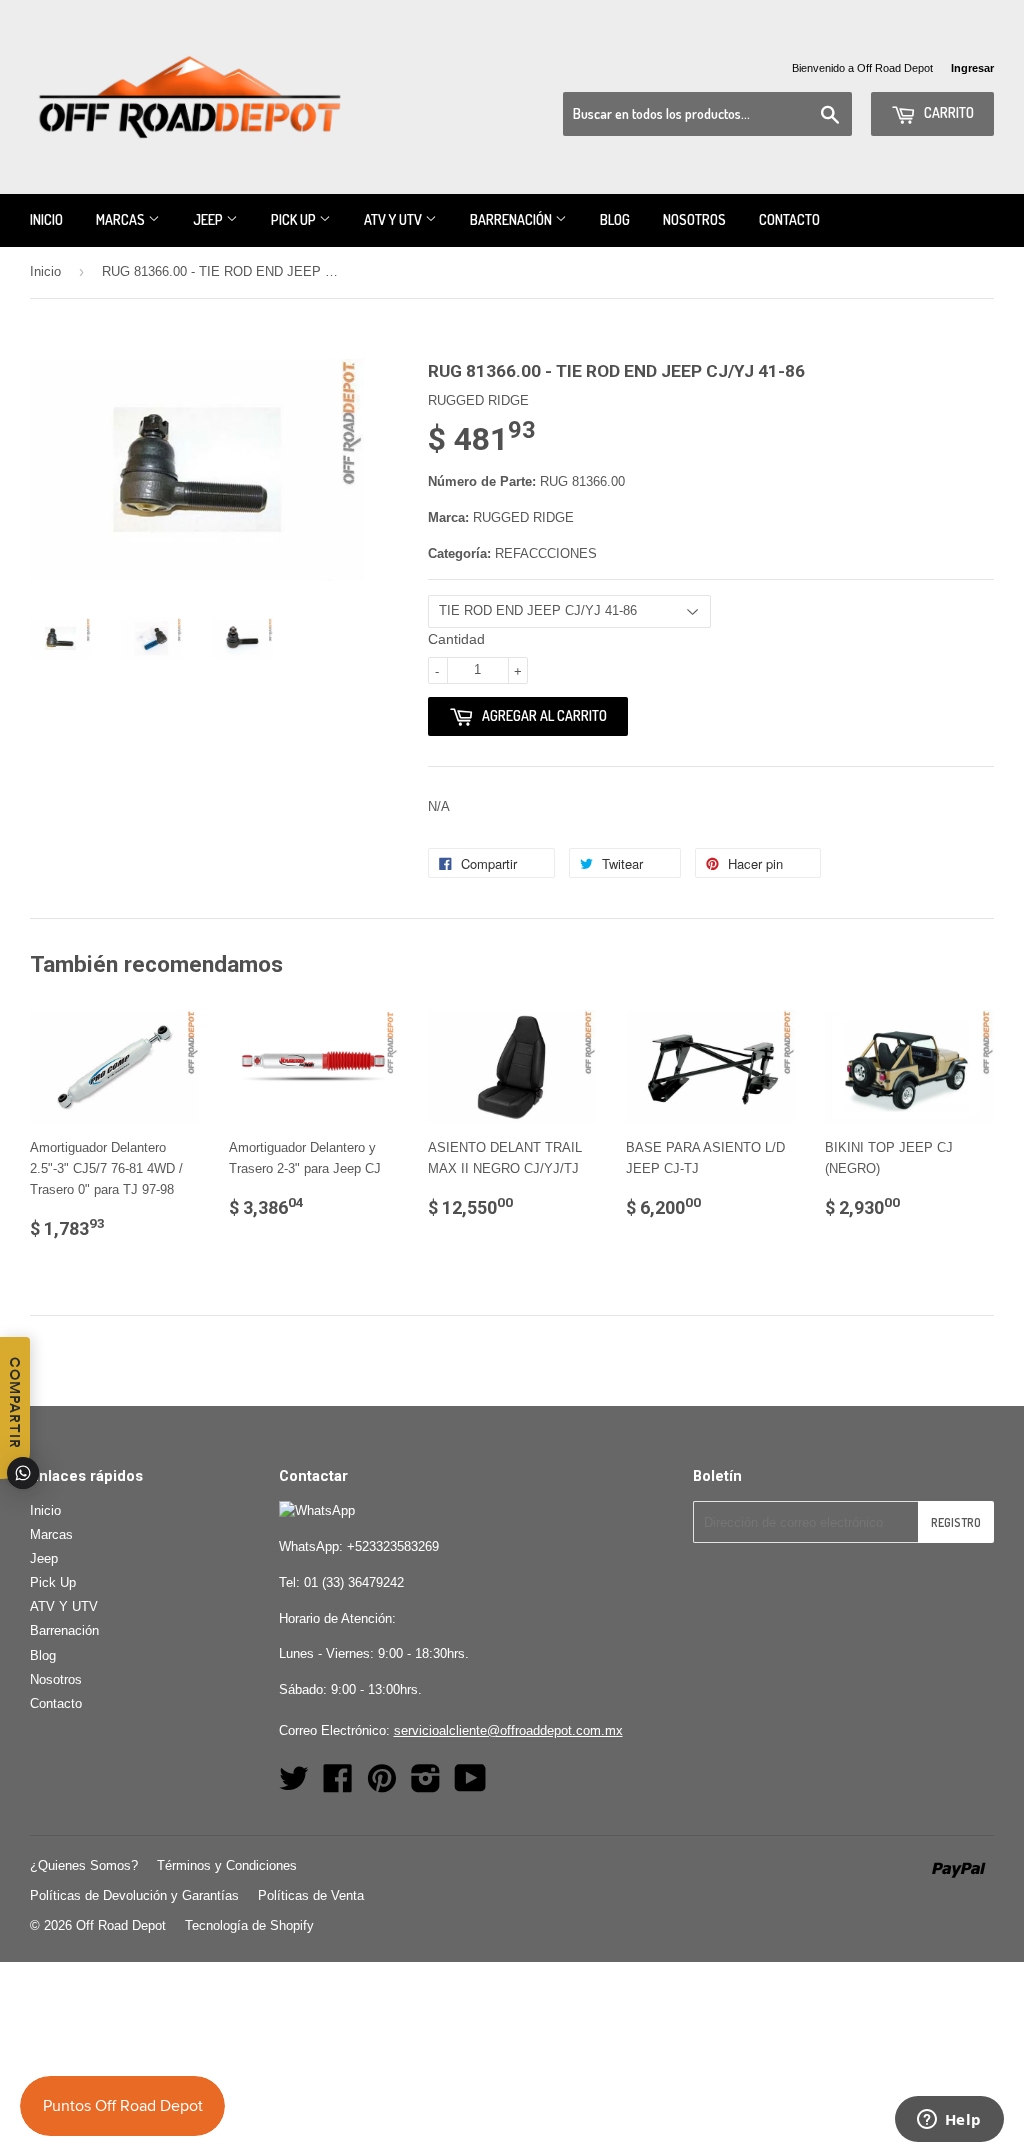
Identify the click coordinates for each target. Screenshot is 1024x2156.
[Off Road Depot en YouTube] (470, 1785)
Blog (615, 219)
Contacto (789, 219)
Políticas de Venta (311, 1895)
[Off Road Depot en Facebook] (338, 1785)
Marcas (122, 219)
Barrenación (512, 219)
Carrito (947, 112)
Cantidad (456, 639)
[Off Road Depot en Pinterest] (382, 1785)
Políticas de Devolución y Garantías (134, 1895)
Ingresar (972, 68)
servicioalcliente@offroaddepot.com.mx (508, 1730)
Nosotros (694, 219)
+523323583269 (393, 1546)
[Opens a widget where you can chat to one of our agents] (949, 2121)
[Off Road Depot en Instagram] (426, 1785)
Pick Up (295, 219)
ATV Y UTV (394, 219)
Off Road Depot (121, 1925)
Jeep (209, 219)
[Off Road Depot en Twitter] (294, 1785)
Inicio (46, 219)
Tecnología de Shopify (249, 1925)
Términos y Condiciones (227, 1865)
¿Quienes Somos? (84, 1865)
